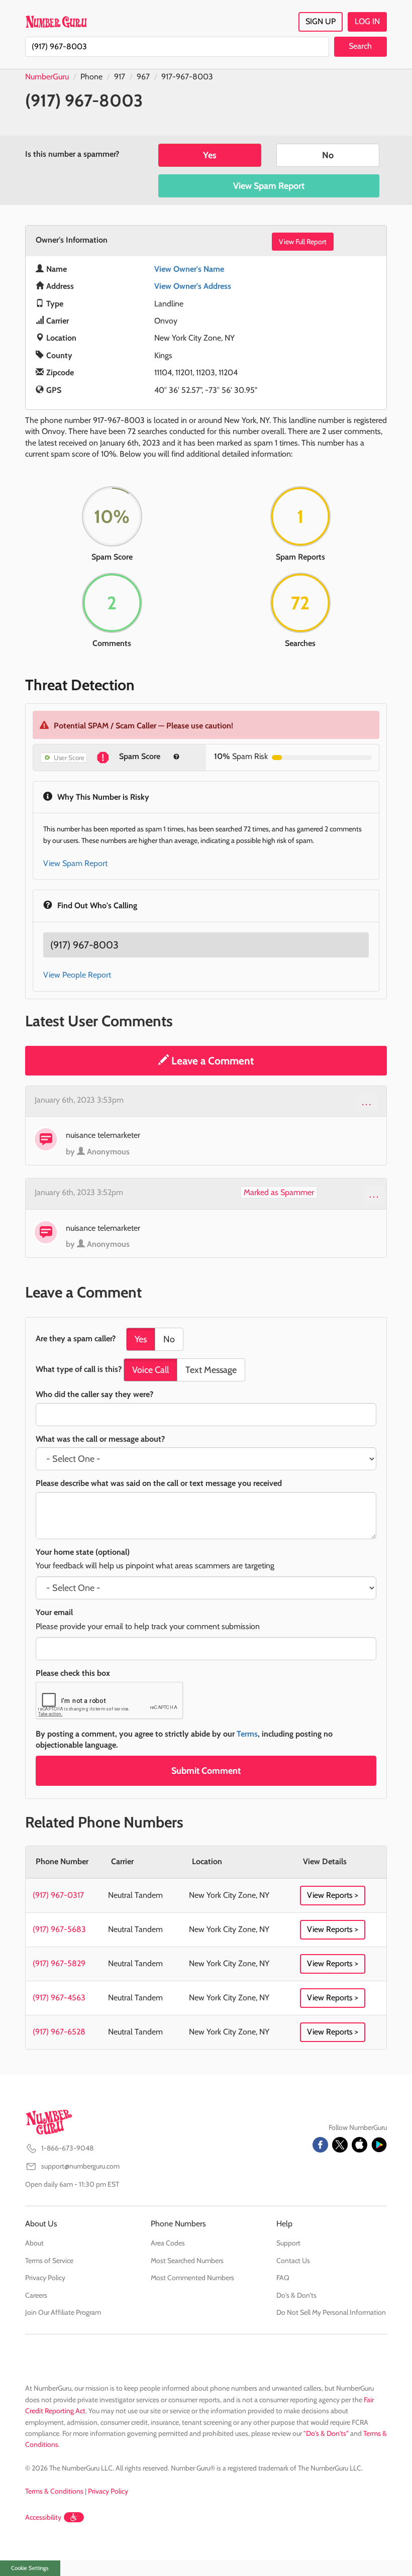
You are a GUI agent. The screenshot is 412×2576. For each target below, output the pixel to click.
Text (211, 1370)
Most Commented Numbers (192, 2278)
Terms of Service (49, 2261)
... (367, 1102)
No (328, 155)
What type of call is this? (79, 1369)
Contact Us (293, 2261)
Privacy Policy (45, 2278)
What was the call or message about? (100, 1439)
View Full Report (303, 242)
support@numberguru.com (80, 2166)
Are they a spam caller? (76, 1338)
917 (120, 77)
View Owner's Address (193, 286)
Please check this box (73, 1673)
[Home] (56, 22)
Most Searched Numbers (187, 2261)
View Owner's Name (189, 269)
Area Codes (168, 2243)
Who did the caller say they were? (94, 1394)
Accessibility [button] (43, 2517)
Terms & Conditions (54, 2491)
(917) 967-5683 (59, 1929)
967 (143, 77)
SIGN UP (321, 21)
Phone (91, 77)
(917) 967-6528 (59, 2032)
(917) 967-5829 (59, 1963)
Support (288, 2243)
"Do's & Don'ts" (326, 2433)
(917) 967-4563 (59, 1998)
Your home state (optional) (83, 1552)
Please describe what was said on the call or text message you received (159, 1483)
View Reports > (333, 1895)
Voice (150, 1370)
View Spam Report (269, 186)
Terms (247, 1734)
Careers (36, 2295)
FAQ (283, 2278)
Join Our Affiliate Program (63, 2312)
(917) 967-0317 (58, 1895)
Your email (54, 1612)
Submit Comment (206, 1771)
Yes (210, 155)
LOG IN (367, 21)
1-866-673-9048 (67, 2148)
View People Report (77, 975)
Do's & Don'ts (296, 2295)
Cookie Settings (30, 2568)
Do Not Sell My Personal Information (331, 2312)
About (34, 2243)
